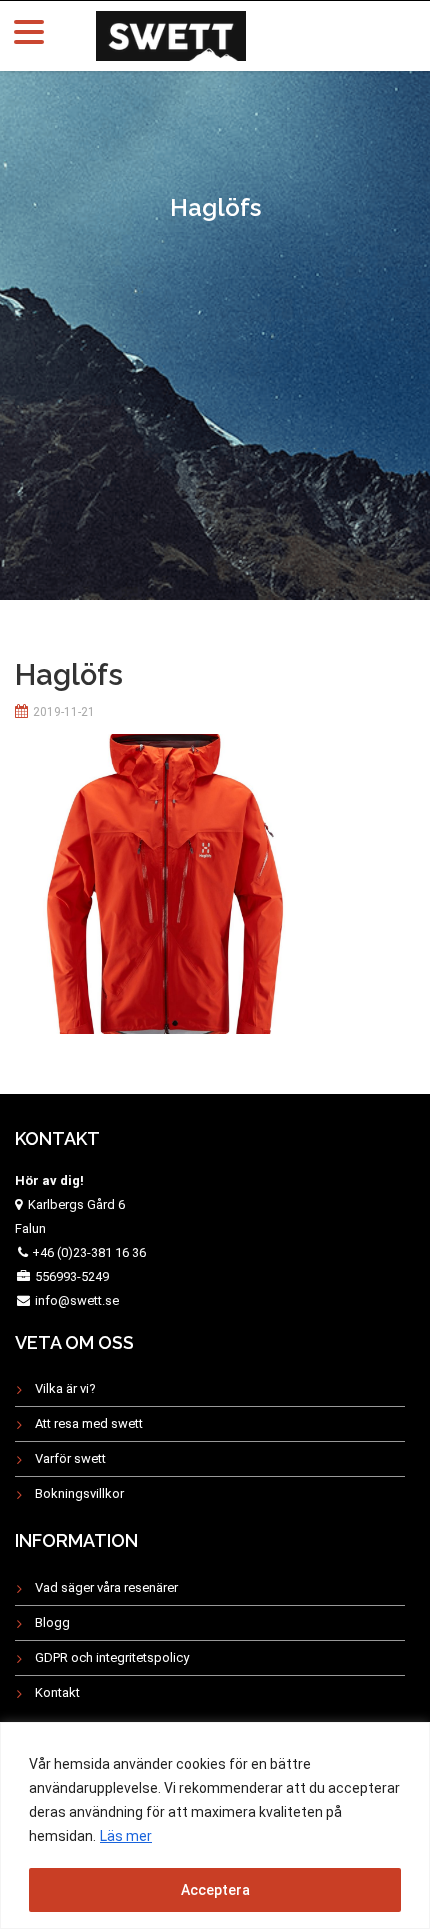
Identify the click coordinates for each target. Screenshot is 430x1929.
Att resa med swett (89, 1423)
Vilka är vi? (65, 1388)
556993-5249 (72, 1276)
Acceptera (215, 1890)
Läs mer (126, 1836)
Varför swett (70, 1458)
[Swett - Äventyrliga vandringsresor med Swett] (171, 33)
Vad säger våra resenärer (106, 1587)
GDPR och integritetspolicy (112, 1657)
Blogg (52, 1622)
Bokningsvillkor (79, 1493)
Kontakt (57, 1692)
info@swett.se (75, 1300)
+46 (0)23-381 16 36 (89, 1252)
